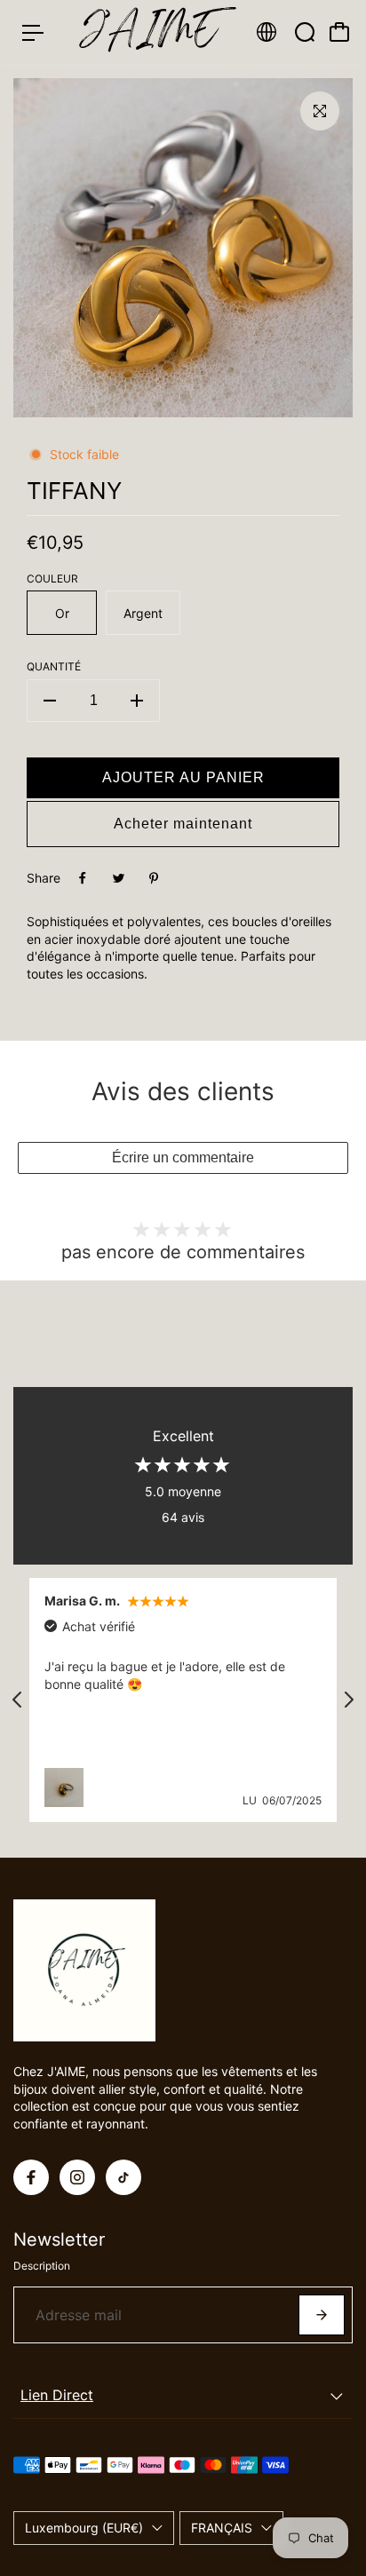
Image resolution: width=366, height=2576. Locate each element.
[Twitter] (118, 878)
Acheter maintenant (183, 824)
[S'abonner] (322, 2315)
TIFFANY (74, 491)
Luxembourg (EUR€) (84, 2528)
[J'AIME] (149, 32)
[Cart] (339, 32)
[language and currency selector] (267, 32)
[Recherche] (305, 32)
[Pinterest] (154, 878)
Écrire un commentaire (183, 1157)
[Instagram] (77, 2177)
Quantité (54, 666)
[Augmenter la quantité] (137, 701)
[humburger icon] (33, 33)
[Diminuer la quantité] (50, 701)
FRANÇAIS (222, 2528)
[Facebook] (83, 878)
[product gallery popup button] (320, 111)
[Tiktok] (123, 2177)
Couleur (52, 579)
